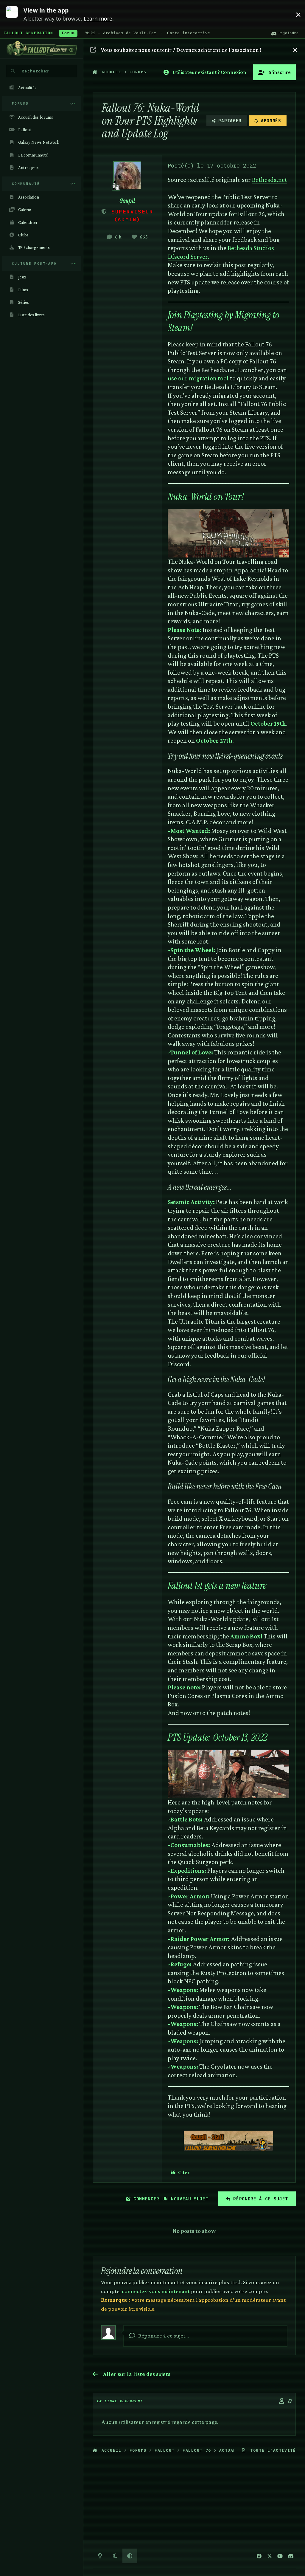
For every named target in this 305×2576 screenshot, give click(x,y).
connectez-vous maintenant (156, 2291)
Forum (68, 33)
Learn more (16, 14)
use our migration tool (198, 378)
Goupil (127, 201)
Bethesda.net (270, 180)
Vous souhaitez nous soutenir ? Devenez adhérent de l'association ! (181, 50)
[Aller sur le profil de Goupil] (127, 175)
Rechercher (35, 71)
